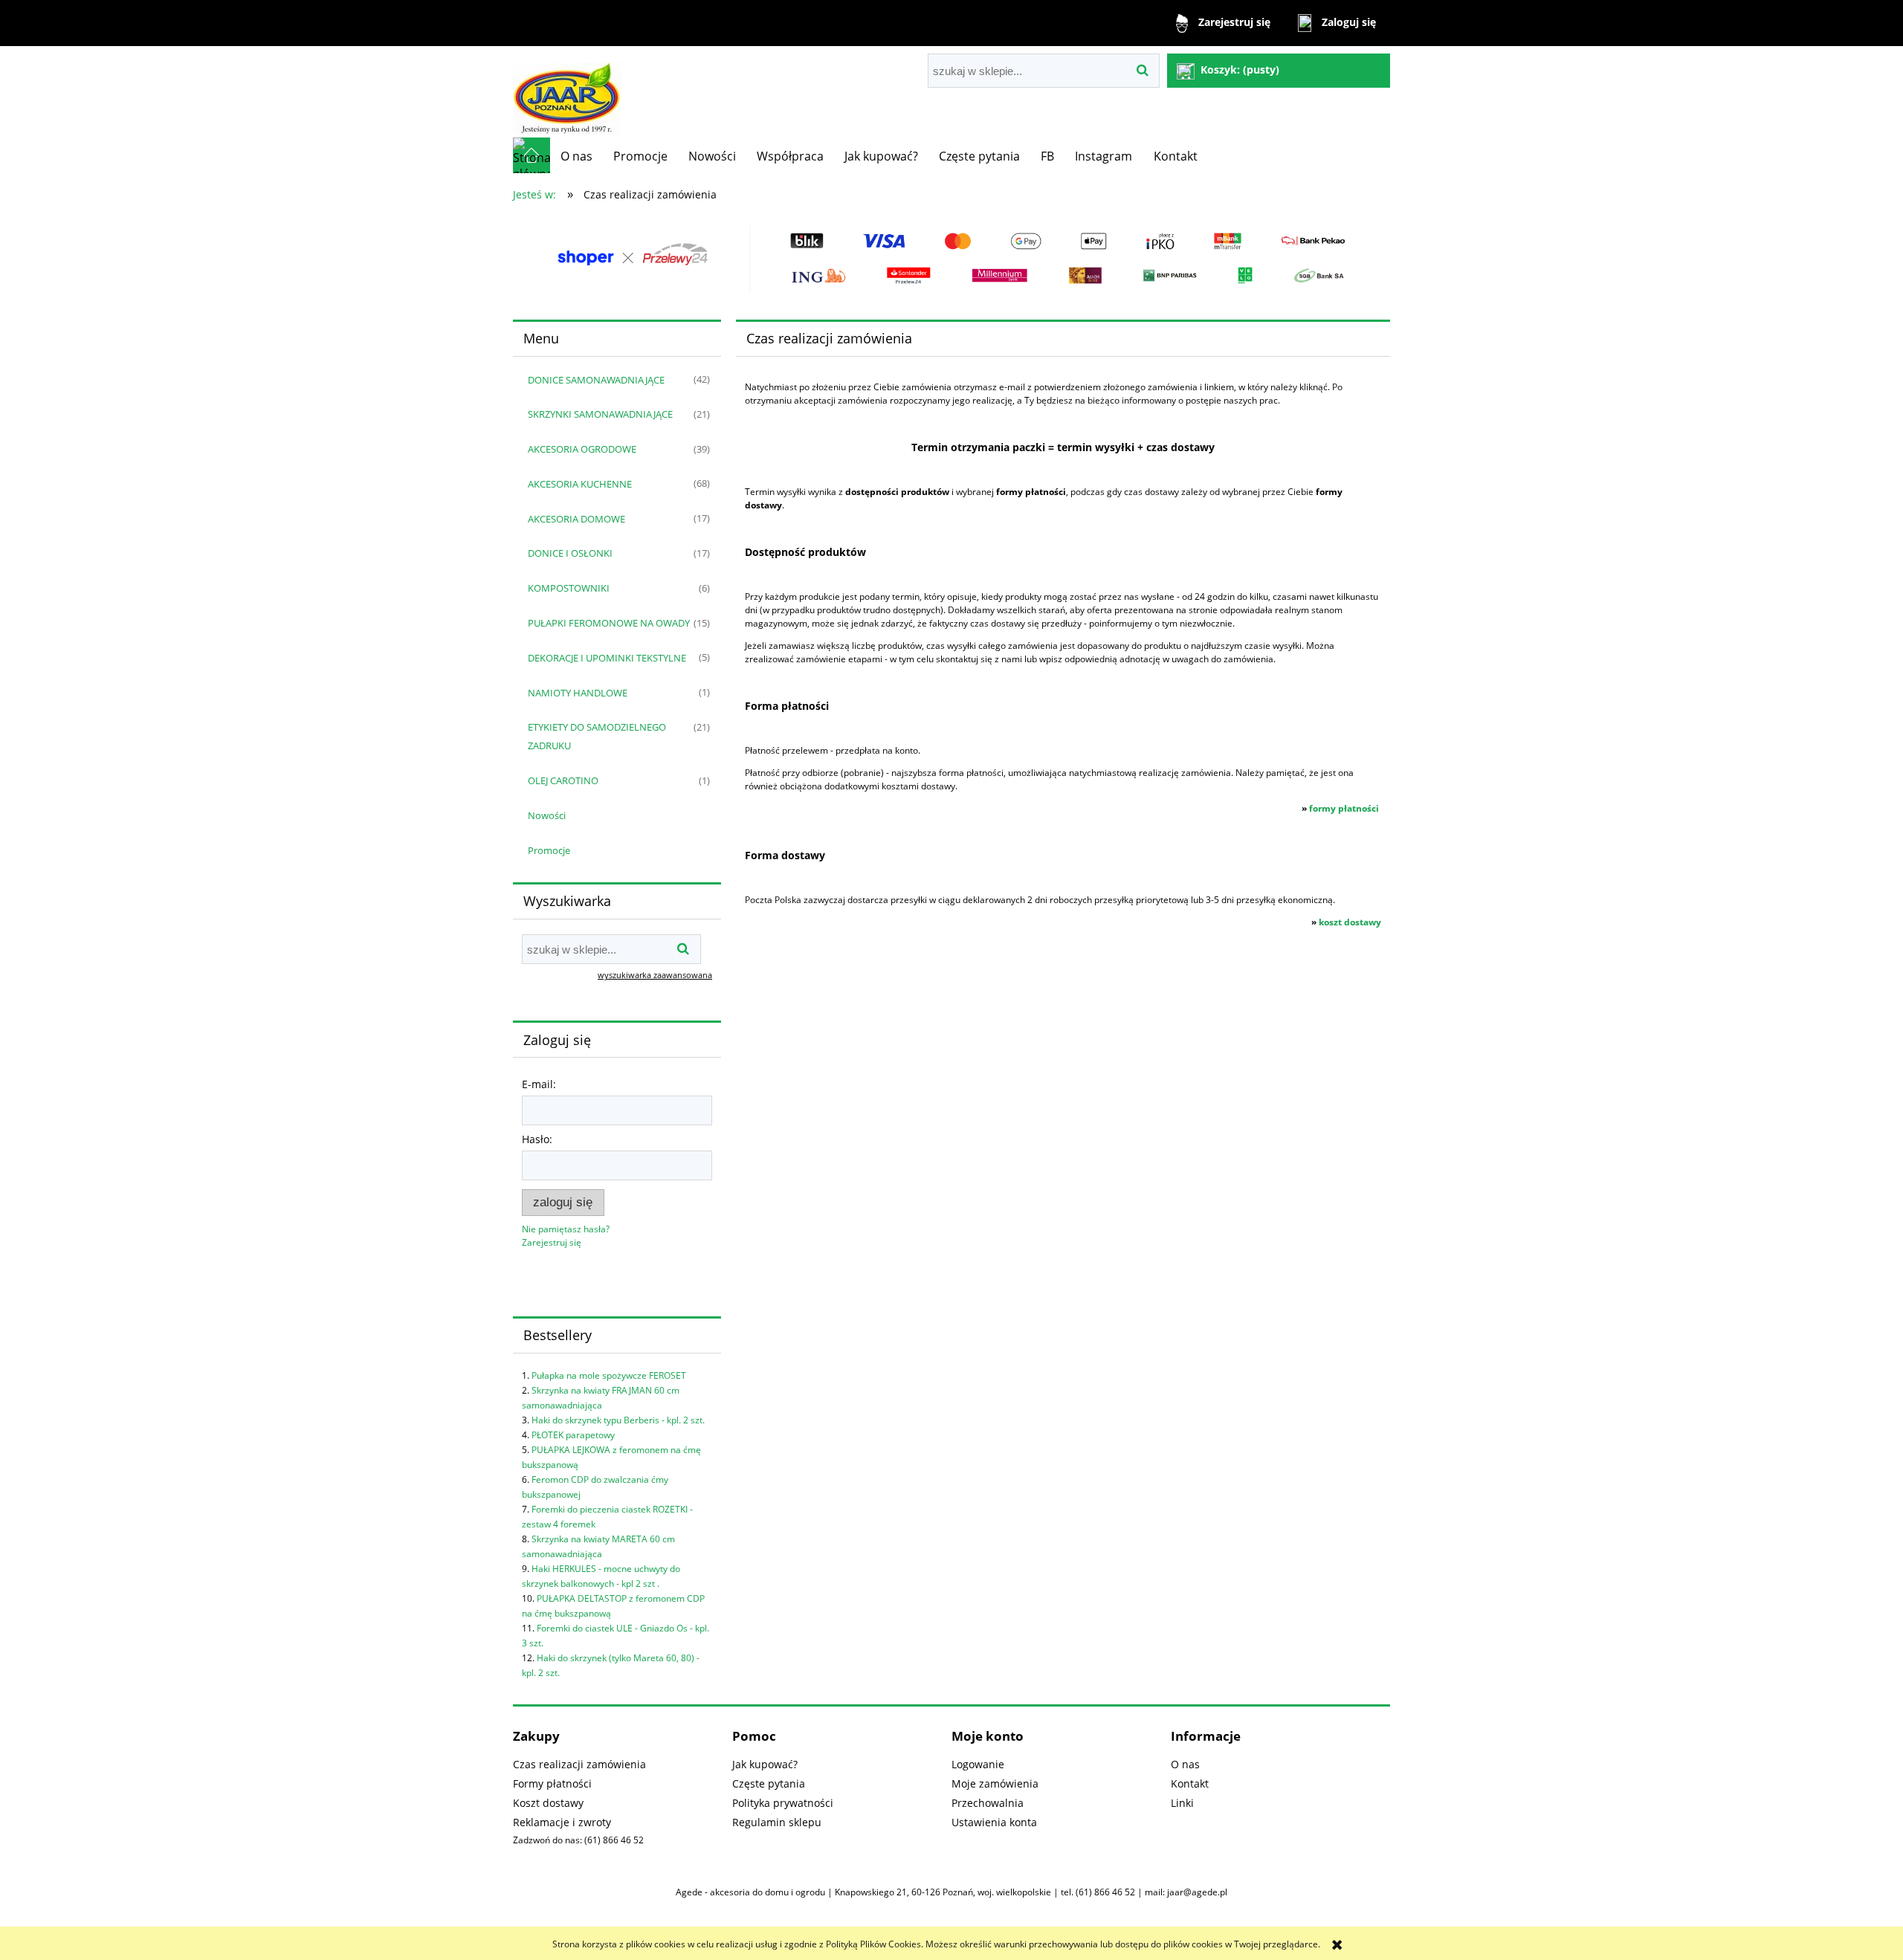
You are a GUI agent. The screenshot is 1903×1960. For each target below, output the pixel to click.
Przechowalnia (988, 1803)
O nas (1185, 1764)
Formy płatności (552, 1783)
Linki (1182, 1803)
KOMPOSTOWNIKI (569, 588)
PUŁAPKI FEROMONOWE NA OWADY (609, 623)
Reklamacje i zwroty (562, 1822)
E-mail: (539, 1084)
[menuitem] (576, 156)
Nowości (547, 815)
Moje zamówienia (995, 1783)
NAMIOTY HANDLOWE (578, 693)
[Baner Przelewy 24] (951, 258)
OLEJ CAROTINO (563, 780)
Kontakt (1190, 1783)
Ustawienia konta (994, 1822)
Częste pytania (769, 1783)
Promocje (549, 850)
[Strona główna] (567, 92)
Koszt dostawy (548, 1803)
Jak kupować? (765, 1764)
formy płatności (1344, 808)
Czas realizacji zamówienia (579, 1764)
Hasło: (537, 1139)
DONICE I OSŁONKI (570, 553)
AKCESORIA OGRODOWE (582, 449)
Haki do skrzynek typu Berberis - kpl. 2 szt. (618, 1420)
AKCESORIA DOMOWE (576, 519)
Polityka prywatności (783, 1803)
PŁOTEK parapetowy (573, 1435)
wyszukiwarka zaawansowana (655, 975)
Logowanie (978, 1764)
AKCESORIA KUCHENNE (580, 484)
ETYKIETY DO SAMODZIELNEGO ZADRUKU (597, 736)
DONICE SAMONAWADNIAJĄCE (596, 380)
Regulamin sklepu (777, 1822)
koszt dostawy (1350, 922)
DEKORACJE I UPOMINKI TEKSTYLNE (607, 658)
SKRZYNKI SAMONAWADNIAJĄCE (600, 414)
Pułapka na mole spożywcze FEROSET (609, 1375)
